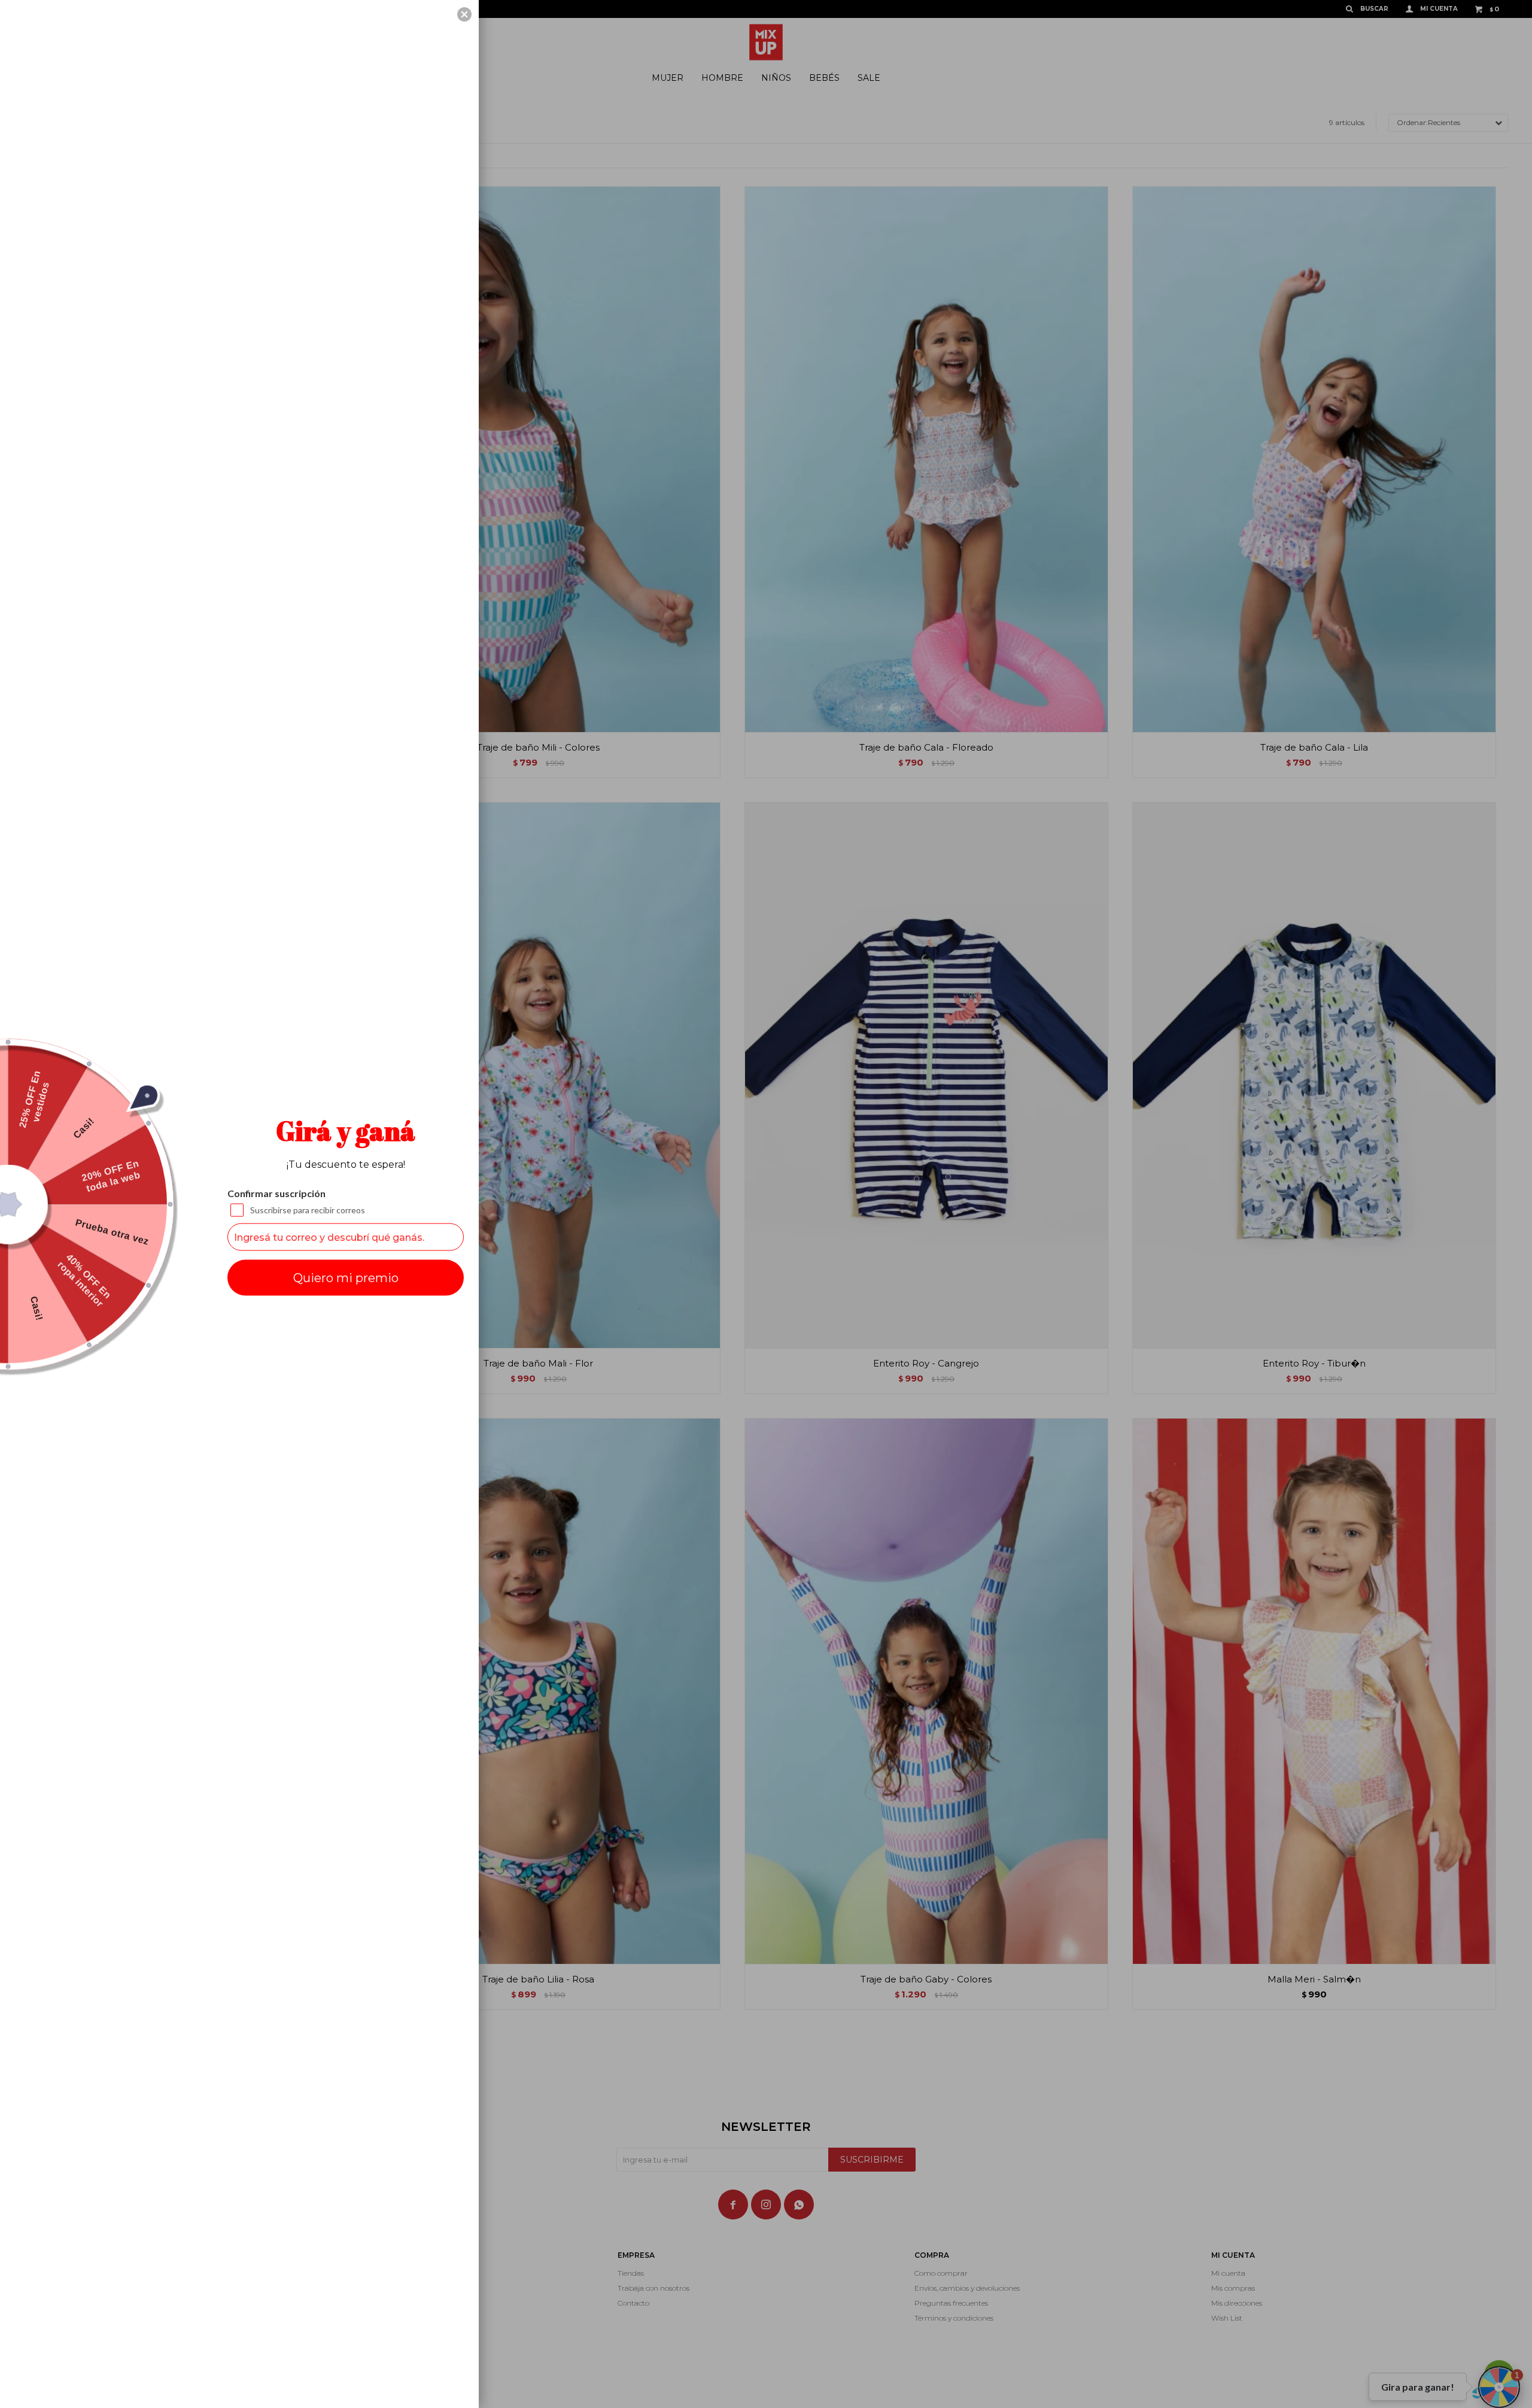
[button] (464, 14)
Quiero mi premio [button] (346, 1278)
